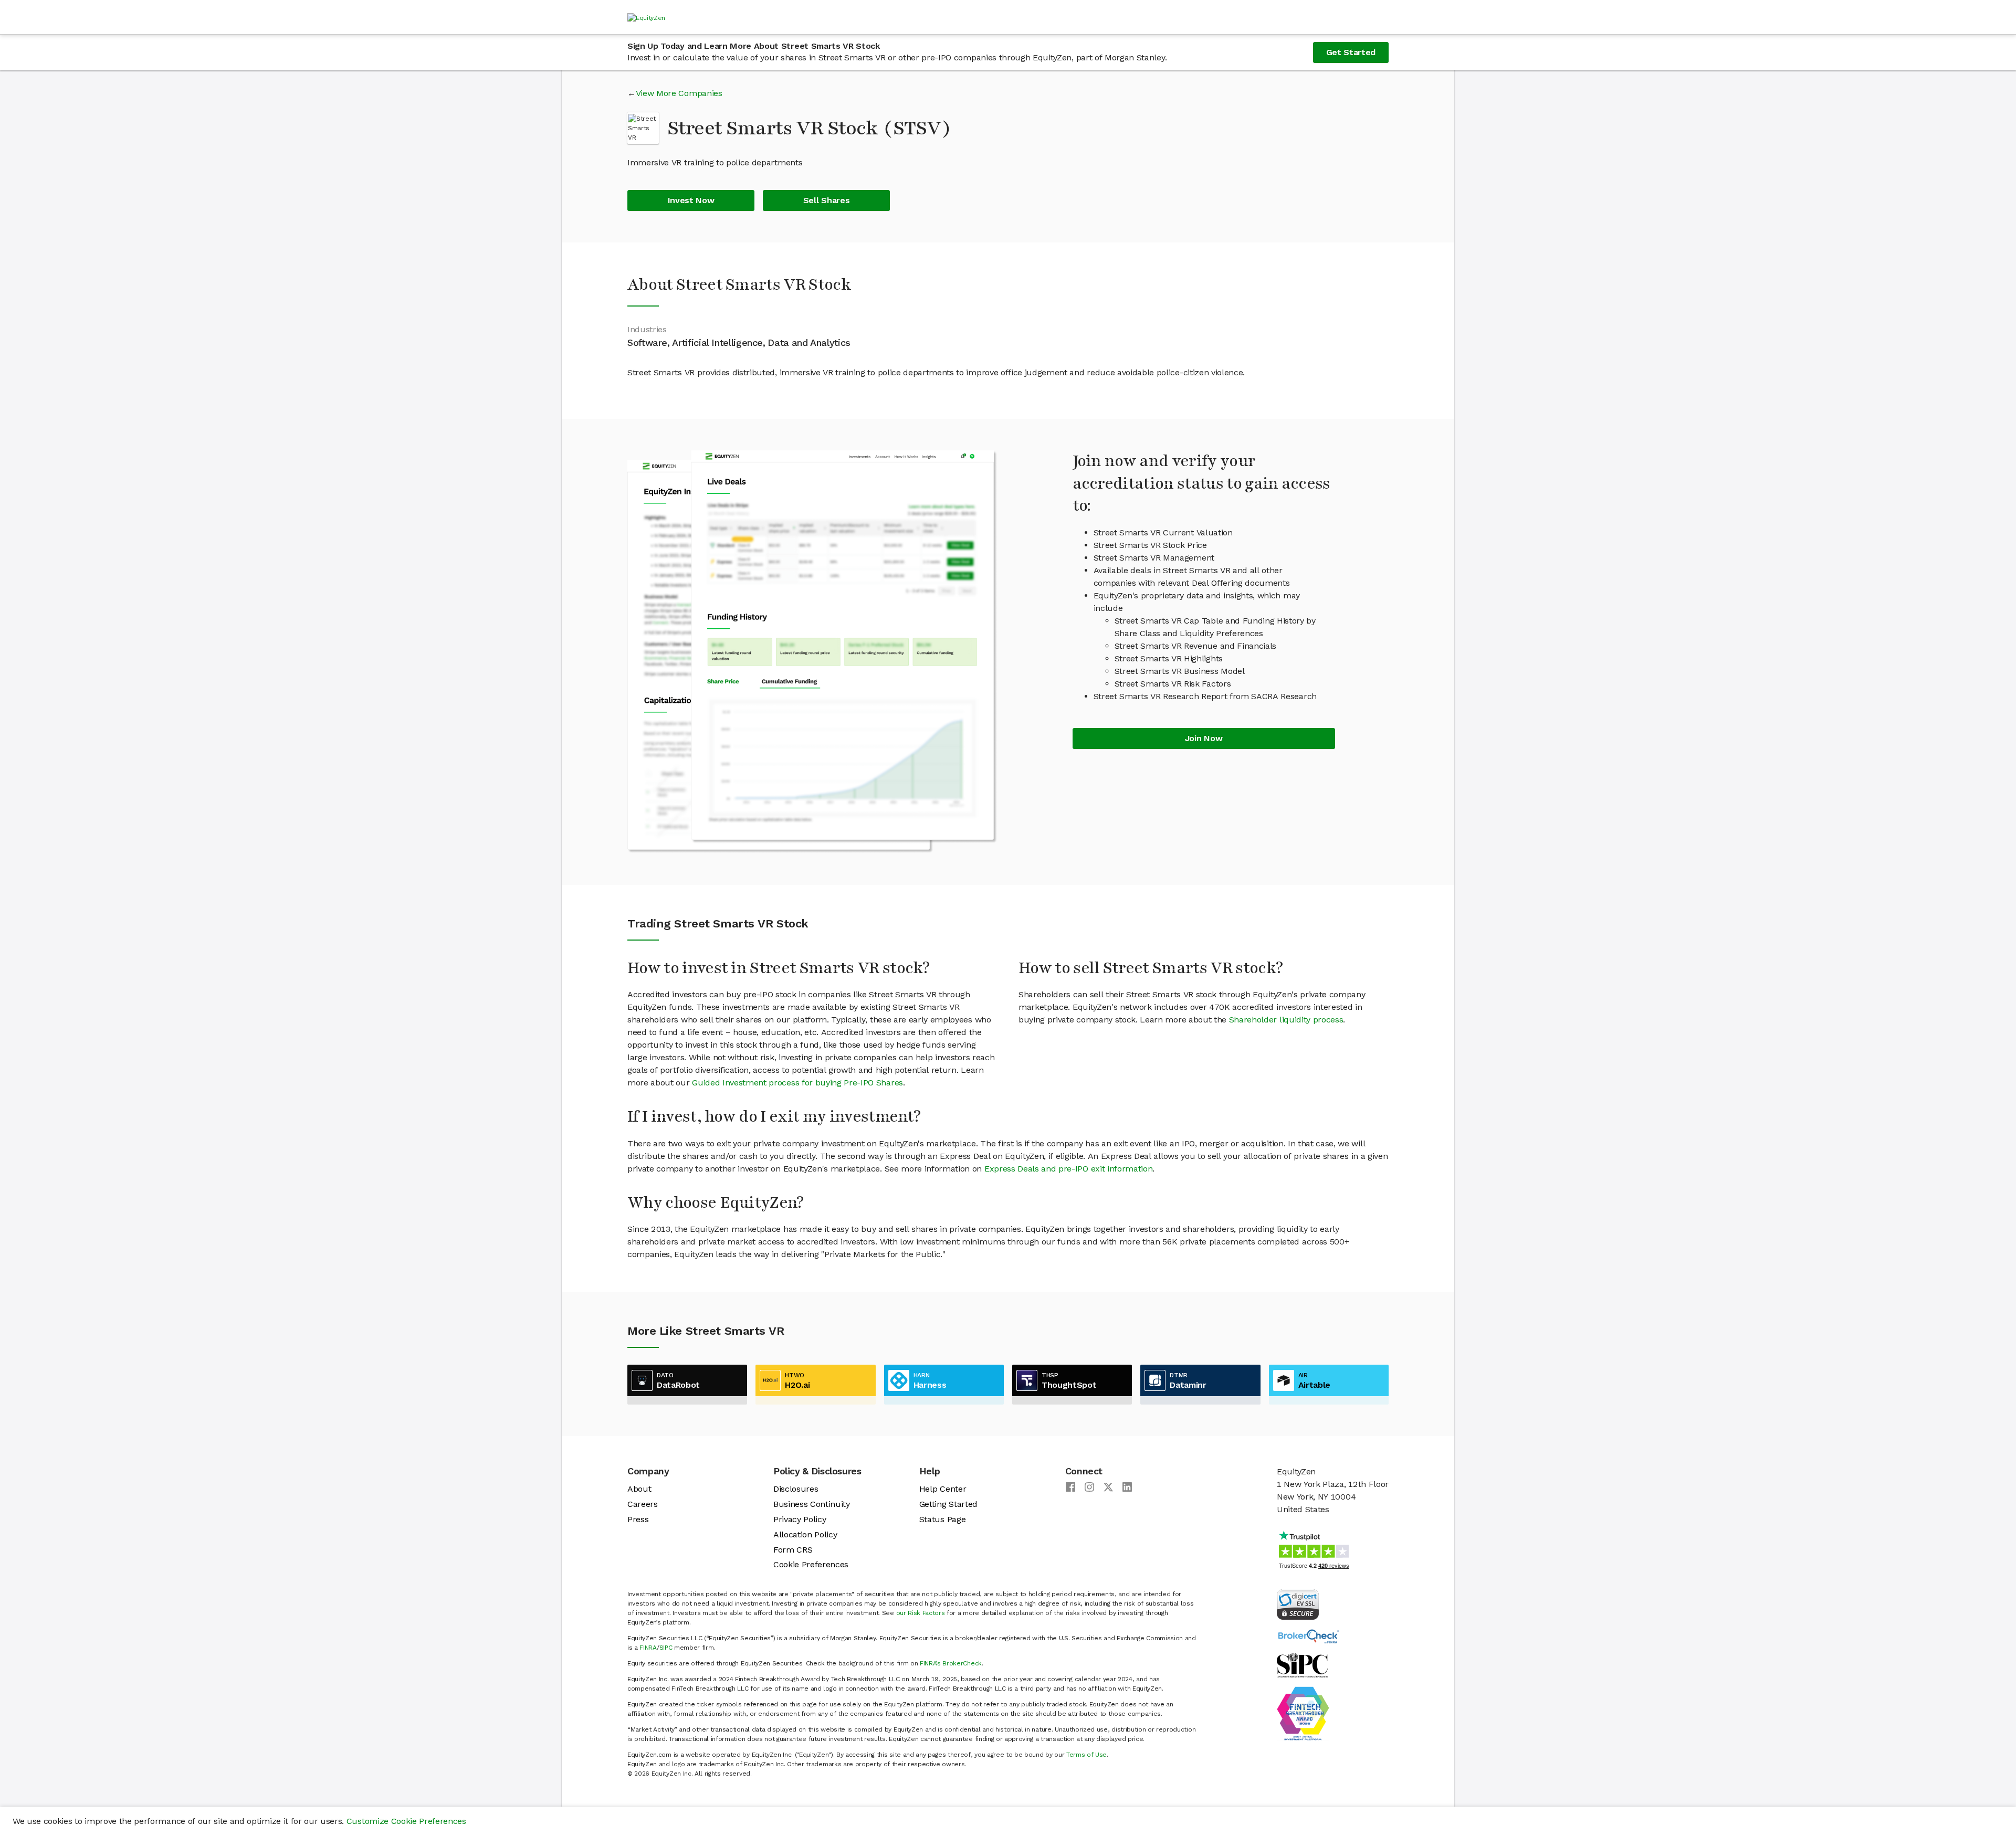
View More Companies (679, 93)
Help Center (943, 1489)
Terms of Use (1086, 1755)
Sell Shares (826, 200)
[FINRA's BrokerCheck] (1308, 1636)
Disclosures (796, 1489)
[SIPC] (1302, 1665)
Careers (643, 1504)
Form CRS (793, 1550)
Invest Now (691, 200)
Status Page (942, 1519)
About (639, 1489)
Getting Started (948, 1504)
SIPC (666, 1648)
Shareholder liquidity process (1286, 1020)
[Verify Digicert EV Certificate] (1298, 1604)
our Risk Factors (921, 1613)
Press (638, 1519)
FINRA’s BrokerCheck (951, 1663)
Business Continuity (812, 1504)
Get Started (1351, 52)
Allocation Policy (805, 1534)
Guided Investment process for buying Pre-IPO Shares (797, 1083)
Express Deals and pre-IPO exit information (1069, 1169)
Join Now (1204, 738)
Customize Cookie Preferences (406, 1821)
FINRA (648, 1648)
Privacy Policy (800, 1519)
